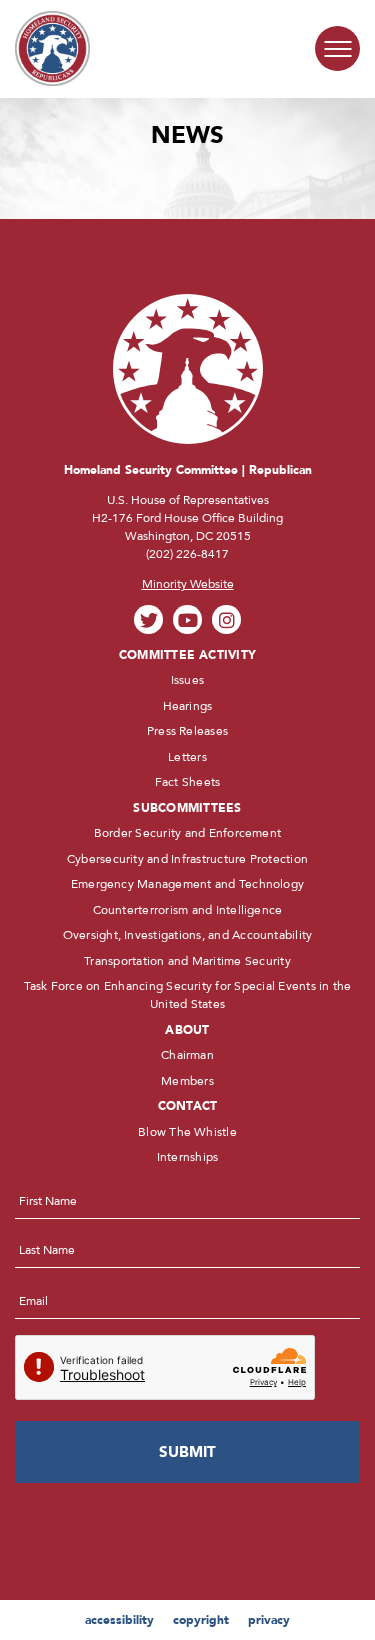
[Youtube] (187, 619)
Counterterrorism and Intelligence (188, 910)
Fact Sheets (188, 782)
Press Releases (187, 731)
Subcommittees (187, 808)
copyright (201, 1620)
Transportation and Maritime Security (187, 961)
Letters (187, 757)
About (187, 1030)
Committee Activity (187, 655)
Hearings (188, 706)
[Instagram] (226, 619)
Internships (188, 1157)
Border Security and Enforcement (187, 833)
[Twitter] (148, 619)
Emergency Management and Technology (187, 884)
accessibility (119, 1620)
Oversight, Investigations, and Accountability (188, 935)
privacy (269, 1620)
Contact (188, 1106)
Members (187, 1081)
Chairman (187, 1055)
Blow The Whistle (187, 1132)
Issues (187, 680)
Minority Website (188, 584)
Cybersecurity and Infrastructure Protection (187, 859)
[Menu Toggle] (337, 48)
